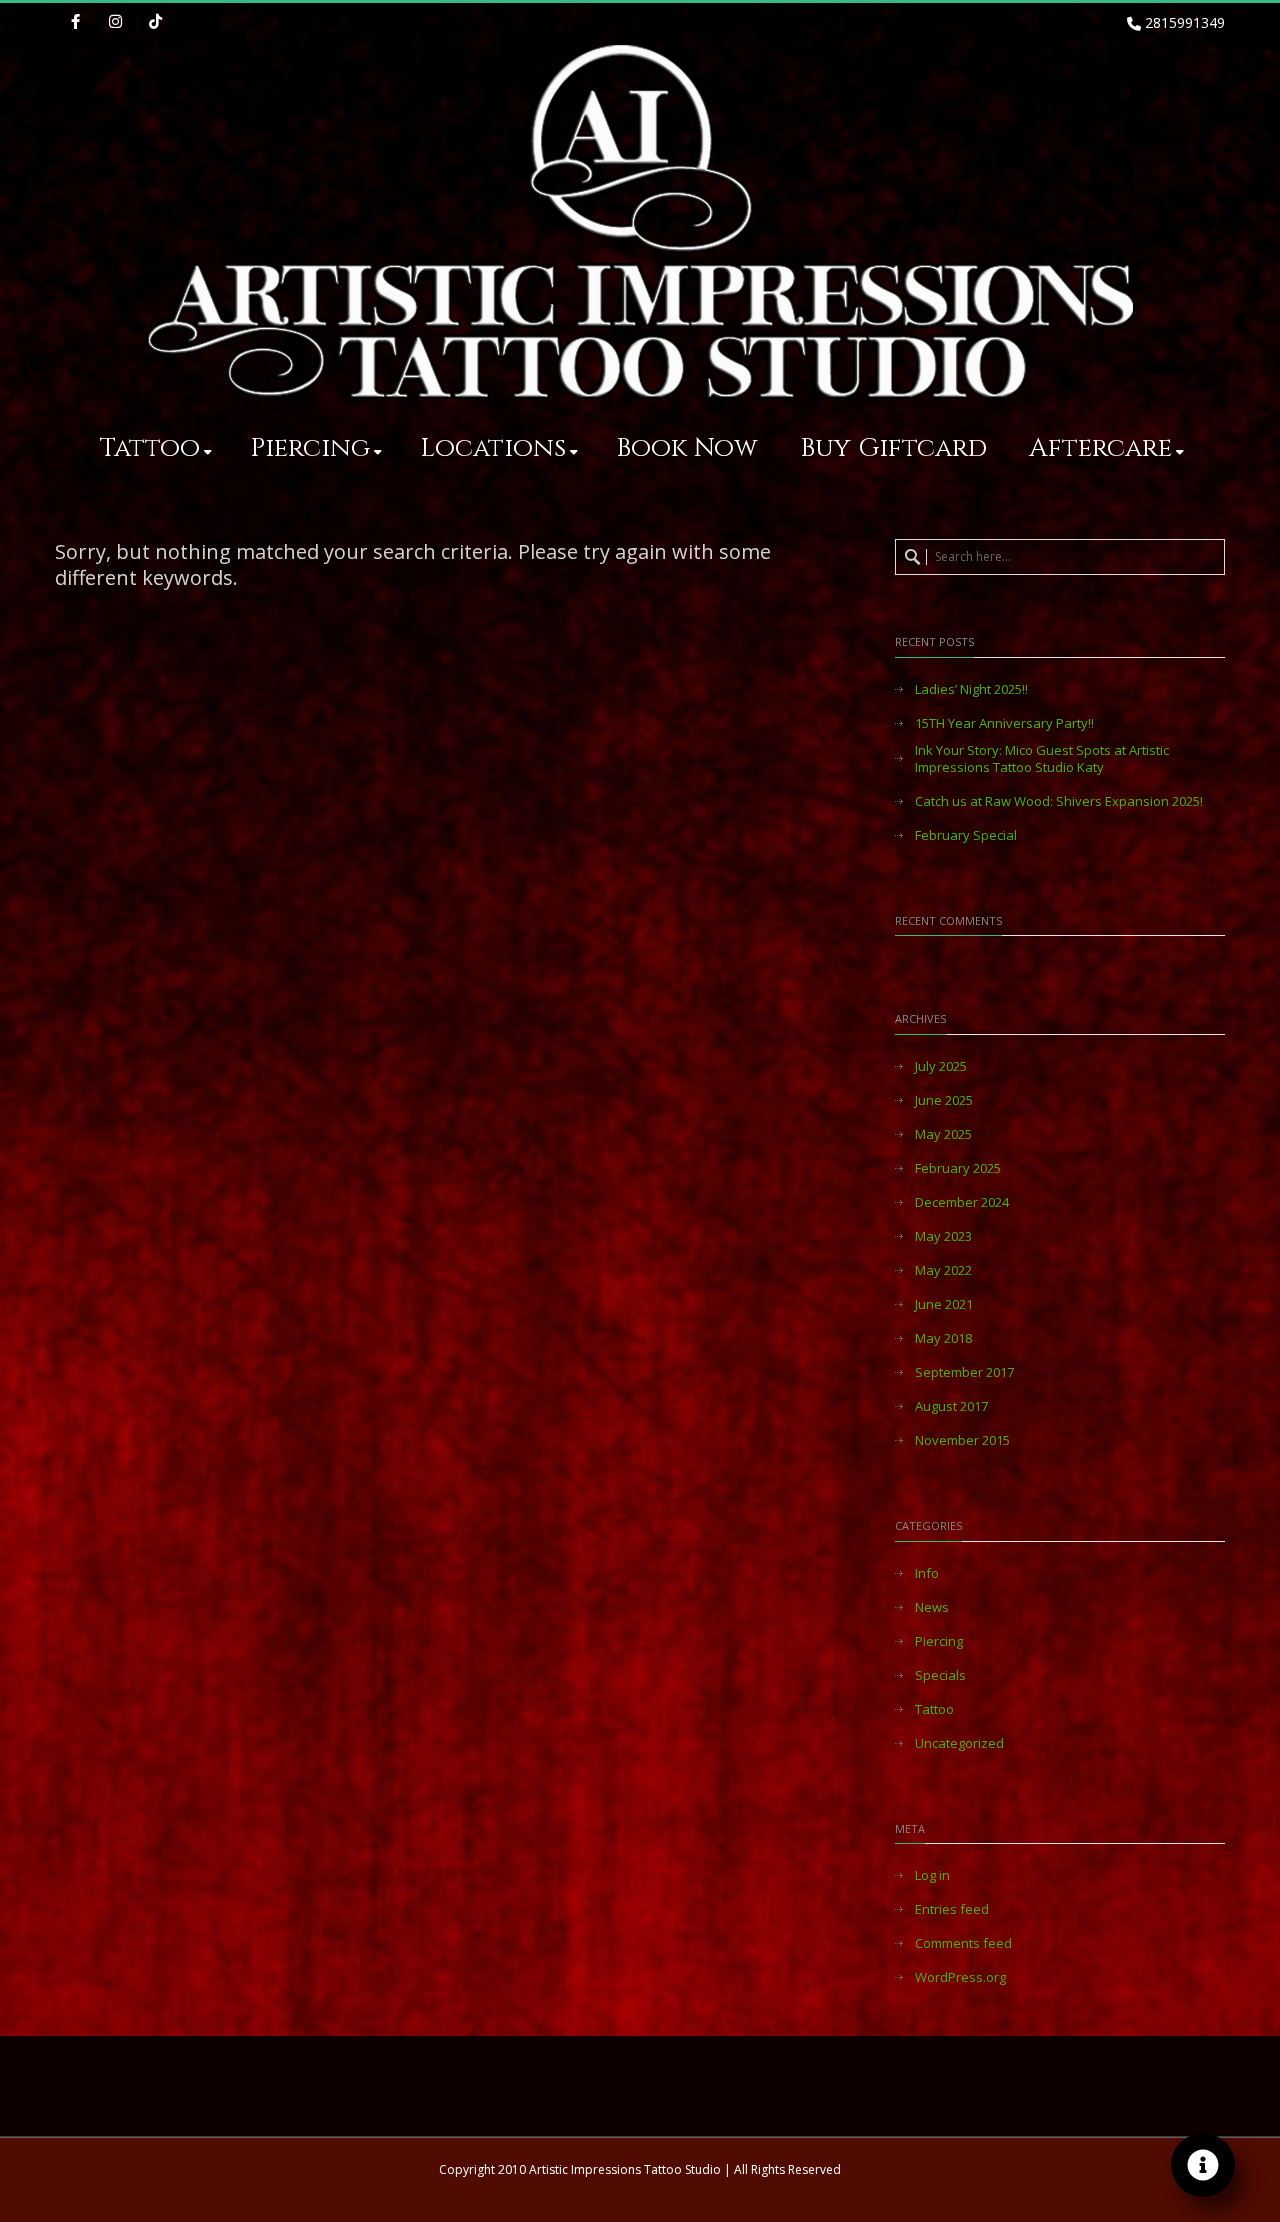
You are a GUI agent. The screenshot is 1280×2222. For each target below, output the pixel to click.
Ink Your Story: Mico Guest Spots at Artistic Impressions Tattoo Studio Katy (1042, 759)
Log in (932, 1875)
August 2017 (951, 1406)
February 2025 (958, 1168)
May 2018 (943, 1338)
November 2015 (962, 1440)
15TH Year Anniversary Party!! (1004, 723)
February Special (966, 835)
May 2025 (943, 1134)
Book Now (687, 448)
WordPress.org (960, 1977)
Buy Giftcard (893, 448)
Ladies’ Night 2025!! (971, 689)
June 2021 (944, 1304)
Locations (493, 448)
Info (927, 1573)
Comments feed (963, 1943)
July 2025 (941, 1066)
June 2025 (944, 1100)
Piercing (310, 448)
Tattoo (150, 448)
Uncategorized (959, 1743)
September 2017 (964, 1372)
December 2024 (962, 1202)
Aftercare (1100, 448)
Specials (940, 1675)
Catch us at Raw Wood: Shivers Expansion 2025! (1059, 801)
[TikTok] (155, 23)
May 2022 (943, 1270)
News (932, 1607)
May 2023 (943, 1236)
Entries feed (952, 1909)
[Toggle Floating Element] (1203, 2165)
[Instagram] (115, 23)
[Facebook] (75, 23)
